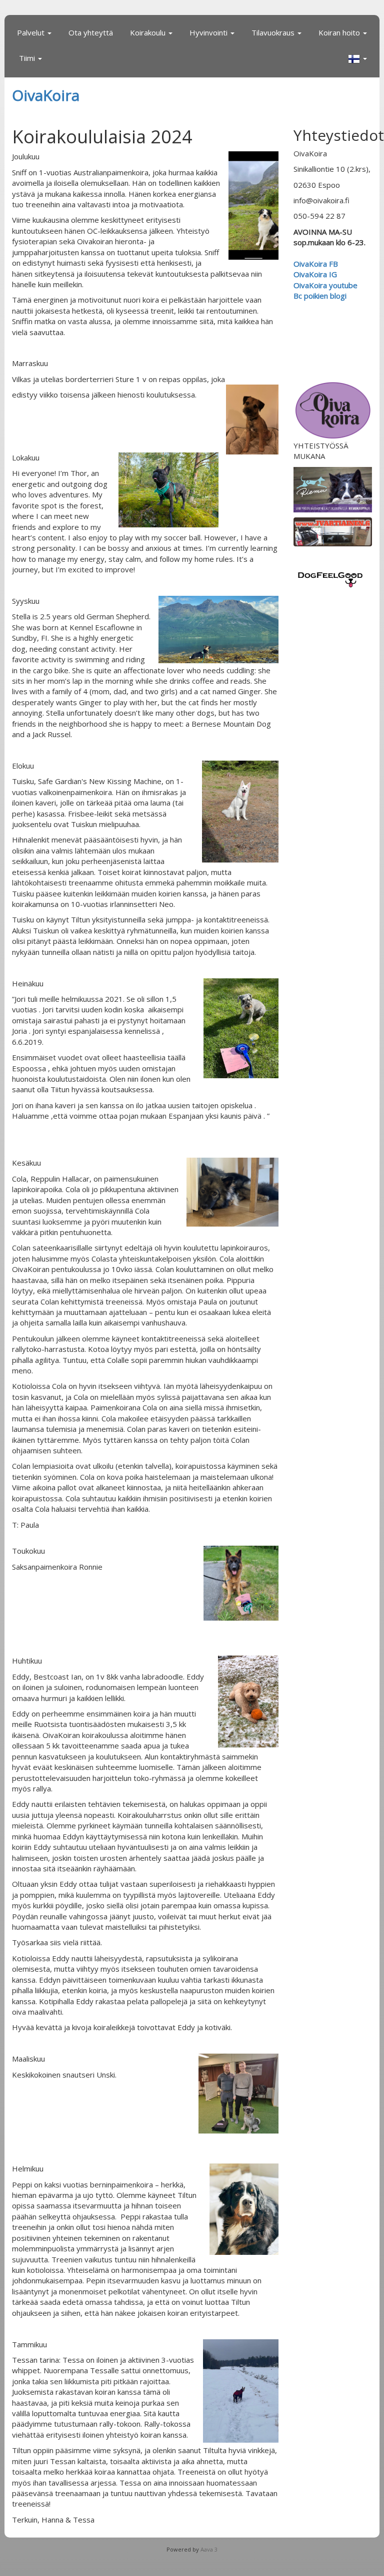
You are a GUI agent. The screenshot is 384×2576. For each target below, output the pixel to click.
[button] (357, 59)
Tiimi (28, 58)
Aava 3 (209, 2549)
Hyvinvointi (209, 32)
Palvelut (32, 32)
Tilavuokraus (274, 32)
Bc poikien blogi (321, 296)
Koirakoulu (149, 32)
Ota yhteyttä (91, 32)
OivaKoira (46, 95)
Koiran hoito (340, 32)
